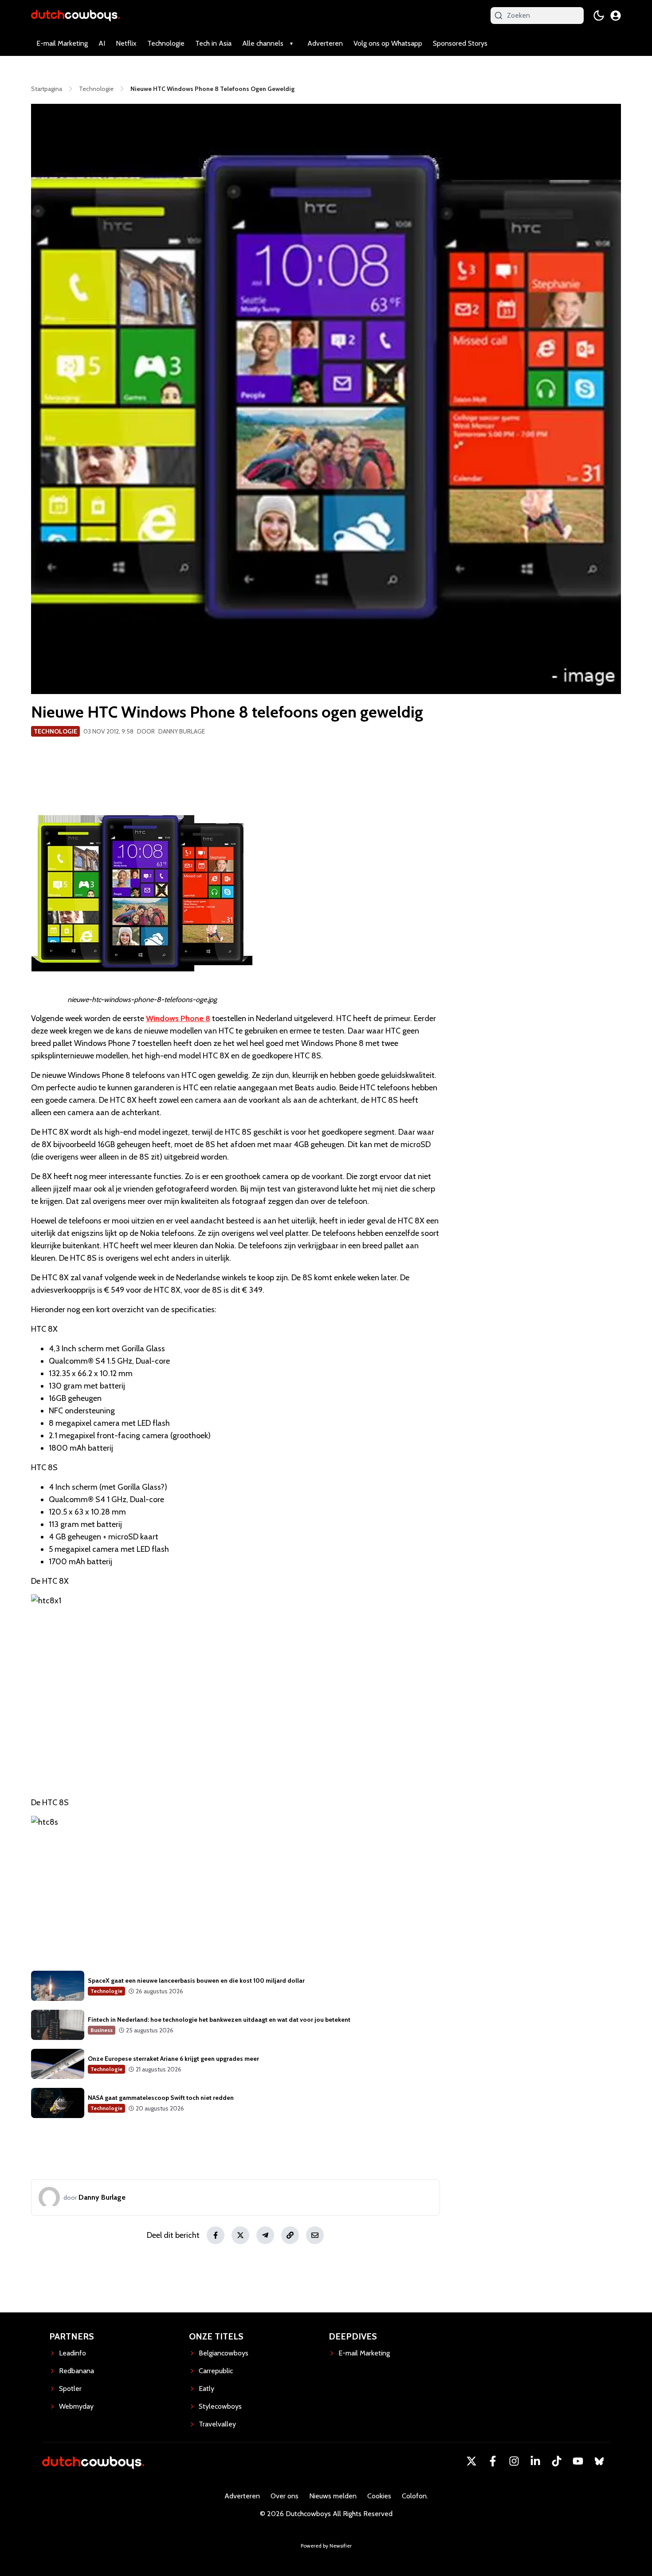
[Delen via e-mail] (315, 2235)
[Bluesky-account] (599, 2461)
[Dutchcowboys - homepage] (75, 15)
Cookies (379, 2496)
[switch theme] (599, 16)
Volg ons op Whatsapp (388, 43)
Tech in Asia (213, 43)
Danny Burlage (182, 731)
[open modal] (616, 16)
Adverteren (325, 43)
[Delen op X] (240, 2235)
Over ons (285, 2496)
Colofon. (415, 2496)
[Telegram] (265, 2235)
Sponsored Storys (460, 43)
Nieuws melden (333, 2496)
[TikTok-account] (557, 2461)
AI (102, 43)
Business (102, 2030)
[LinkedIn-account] (535, 2461)
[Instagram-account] (514, 2461)
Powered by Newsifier (326, 2546)
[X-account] (471, 2461)
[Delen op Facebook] (216, 2235)
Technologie (166, 43)
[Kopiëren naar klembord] (290, 2235)
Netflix (126, 43)
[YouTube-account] (578, 2461)
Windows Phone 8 (178, 1018)
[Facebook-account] (493, 2461)
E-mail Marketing (62, 43)
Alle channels (263, 43)
